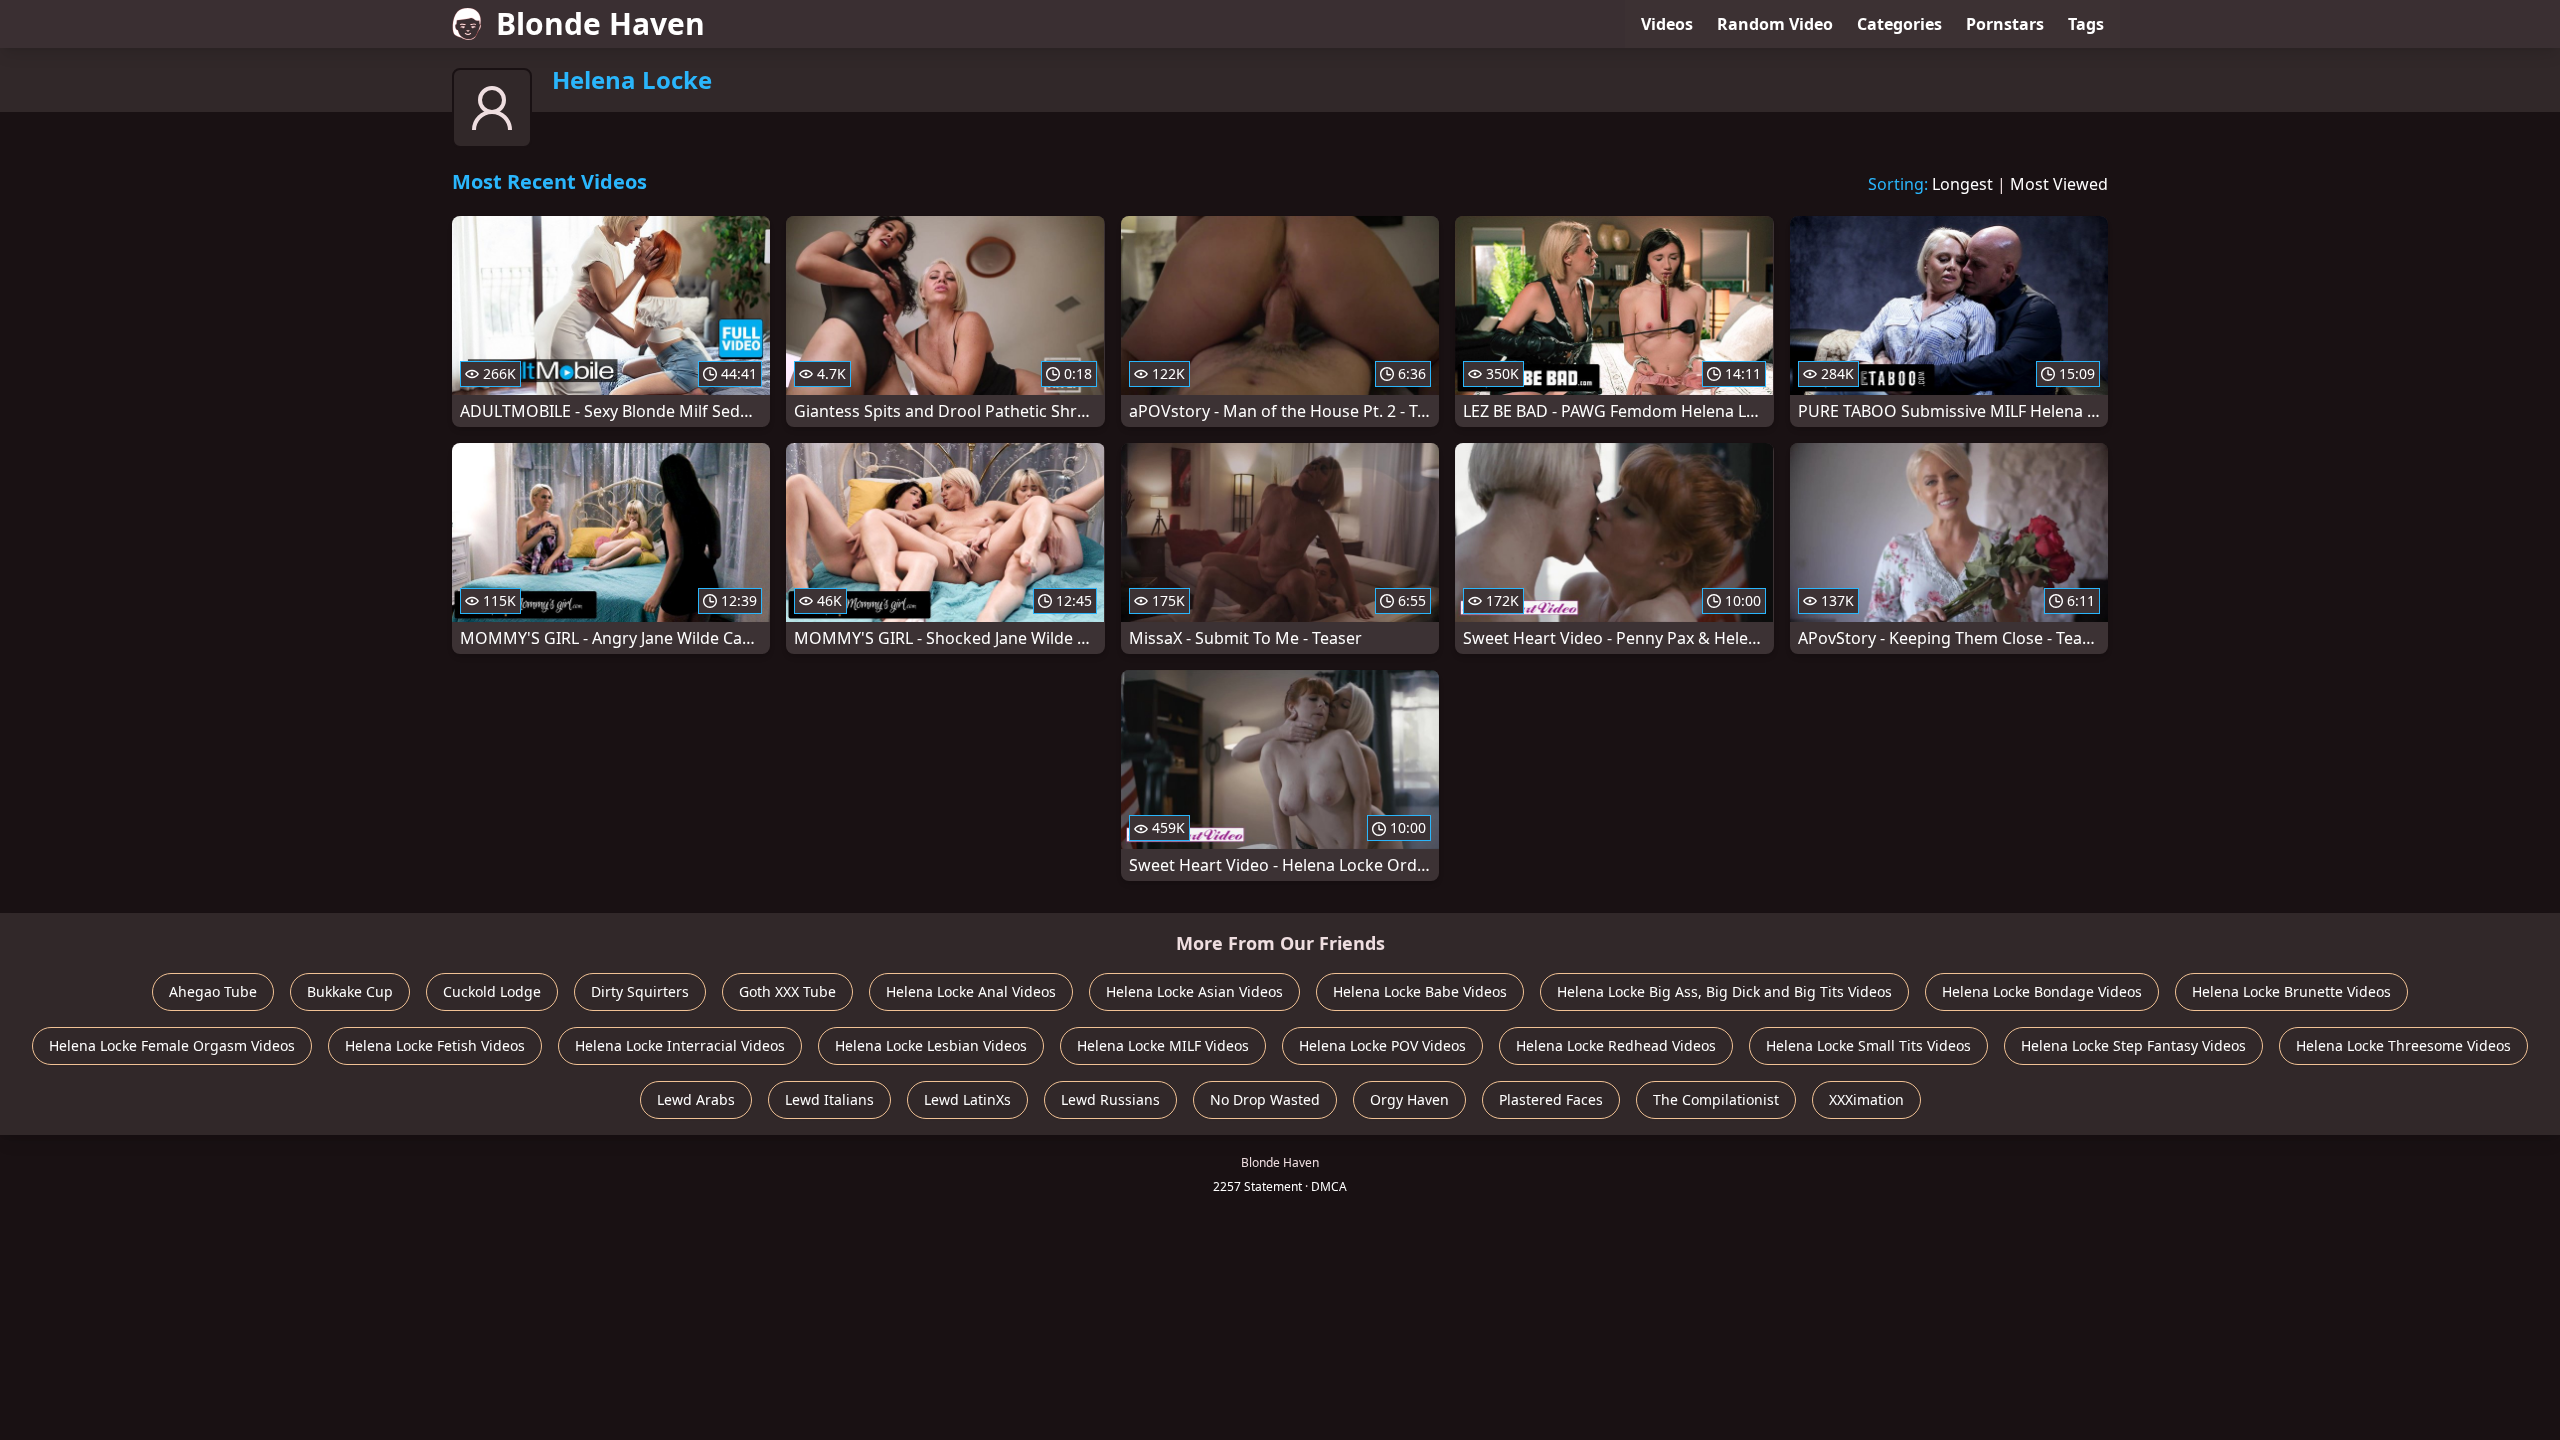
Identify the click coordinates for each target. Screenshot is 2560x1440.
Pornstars (2005, 24)
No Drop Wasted (1265, 1099)
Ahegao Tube (213, 991)
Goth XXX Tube (787, 991)
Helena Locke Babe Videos (1420, 991)
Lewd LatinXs (967, 1099)
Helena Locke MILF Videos (1163, 1045)
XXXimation (1866, 1099)
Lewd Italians (829, 1099)
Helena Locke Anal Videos (971, 991)
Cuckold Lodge (492, 991)
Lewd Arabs (696, 1099)
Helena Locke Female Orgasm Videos (172, 1045)
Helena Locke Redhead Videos (1616, 1045)
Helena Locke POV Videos (1382, 1045)
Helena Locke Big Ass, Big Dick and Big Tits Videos (1724, 991)
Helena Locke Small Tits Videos (1868, 1045)
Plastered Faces (1551, 1099)
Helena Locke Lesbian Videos (931, 1045)
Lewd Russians (1110, 1099)
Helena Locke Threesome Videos (2403, 1045)
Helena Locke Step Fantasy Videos (2133, 1045)
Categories (1899, 24)
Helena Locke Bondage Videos (2042, 991)
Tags (2086, 24)
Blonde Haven (600, 23)
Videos (1667, 24)
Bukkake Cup (350, 991)
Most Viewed (2059, 184)
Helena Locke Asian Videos (1194, 991)
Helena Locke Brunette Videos (2291, 991)
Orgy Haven (1409, 1099)
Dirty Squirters (640, 991)
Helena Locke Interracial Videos (680, 1045)
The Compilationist (1716, 1099)
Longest (1962, 184)
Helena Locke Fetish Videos (435, 1045)
